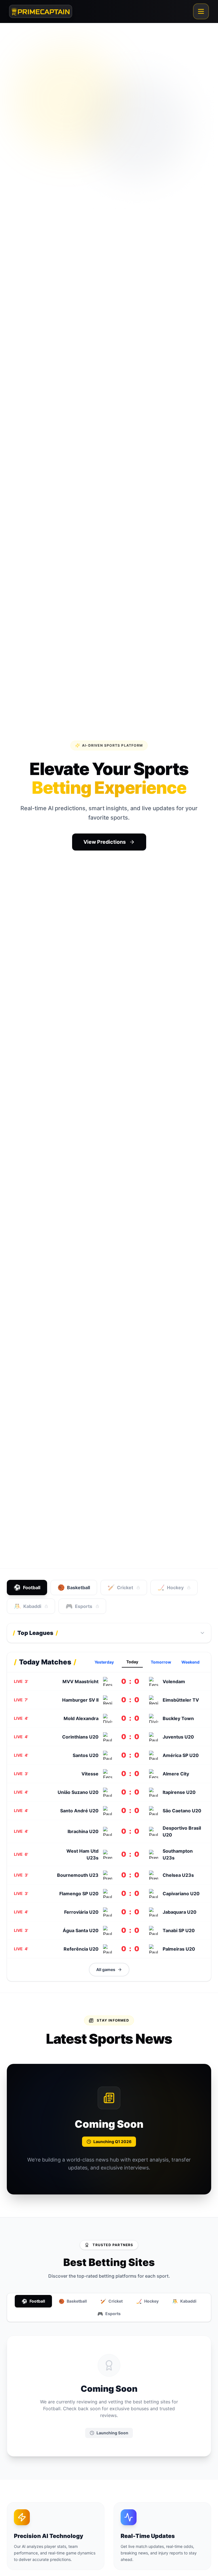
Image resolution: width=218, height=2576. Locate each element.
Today (132, 1662)
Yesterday (104, 1662)
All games (106, 1969)
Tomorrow (161, 1662)
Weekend (190, 1662)
